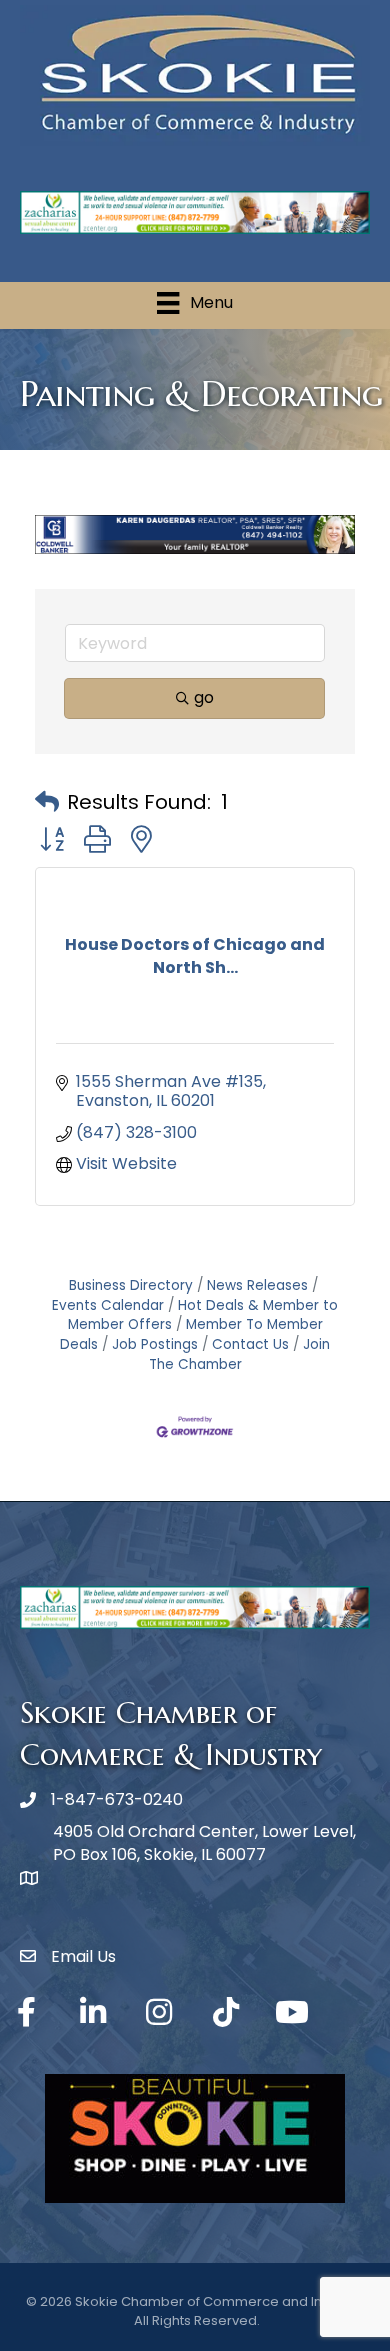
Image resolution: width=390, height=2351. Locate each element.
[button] (47, 802)
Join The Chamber (240, 1354)
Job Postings (155, 1344)
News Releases (257, 1285)
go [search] (204, 697)
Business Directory (131, 1285)
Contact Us (250, 1344)
